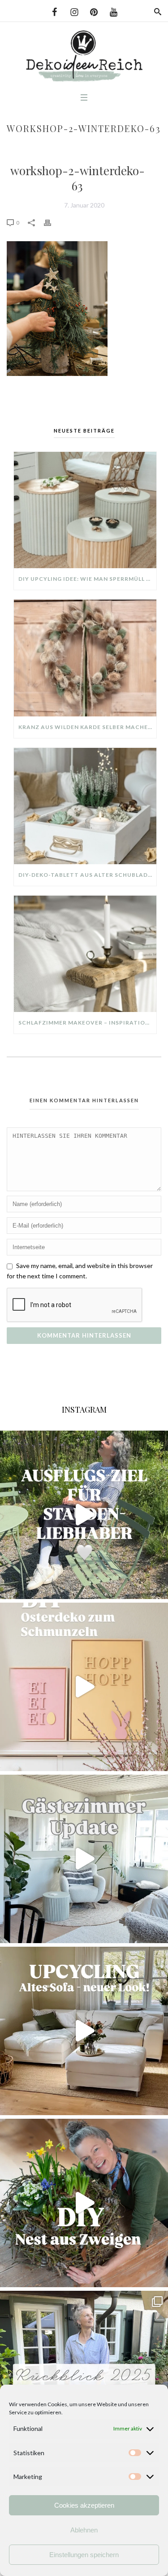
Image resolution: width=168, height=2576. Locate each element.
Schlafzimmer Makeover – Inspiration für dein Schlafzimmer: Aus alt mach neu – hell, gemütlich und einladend (87, 1023)
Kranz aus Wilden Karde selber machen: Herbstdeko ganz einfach (87, 727)
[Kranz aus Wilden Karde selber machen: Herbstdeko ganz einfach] (85, 658)
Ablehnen (84, 2530)
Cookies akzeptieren (84, 2505)
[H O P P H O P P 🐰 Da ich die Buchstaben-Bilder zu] (84, 1687)
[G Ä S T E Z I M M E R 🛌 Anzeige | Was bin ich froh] (84, 1859)
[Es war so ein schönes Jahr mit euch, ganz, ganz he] (84, 2375)
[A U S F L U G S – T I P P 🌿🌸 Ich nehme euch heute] (84, 1515)
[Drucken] (52, 222)
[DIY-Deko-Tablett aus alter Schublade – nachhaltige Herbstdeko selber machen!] (85, 806)
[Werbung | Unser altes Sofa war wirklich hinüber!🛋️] (84, 2031)
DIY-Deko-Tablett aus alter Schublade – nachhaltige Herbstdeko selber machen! (87, 875)
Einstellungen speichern (84, 2555)
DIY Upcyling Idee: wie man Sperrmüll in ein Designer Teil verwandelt (87, 579)
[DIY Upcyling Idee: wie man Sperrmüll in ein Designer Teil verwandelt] (85, 510)
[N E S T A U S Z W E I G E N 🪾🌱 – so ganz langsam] (84, 2203)
